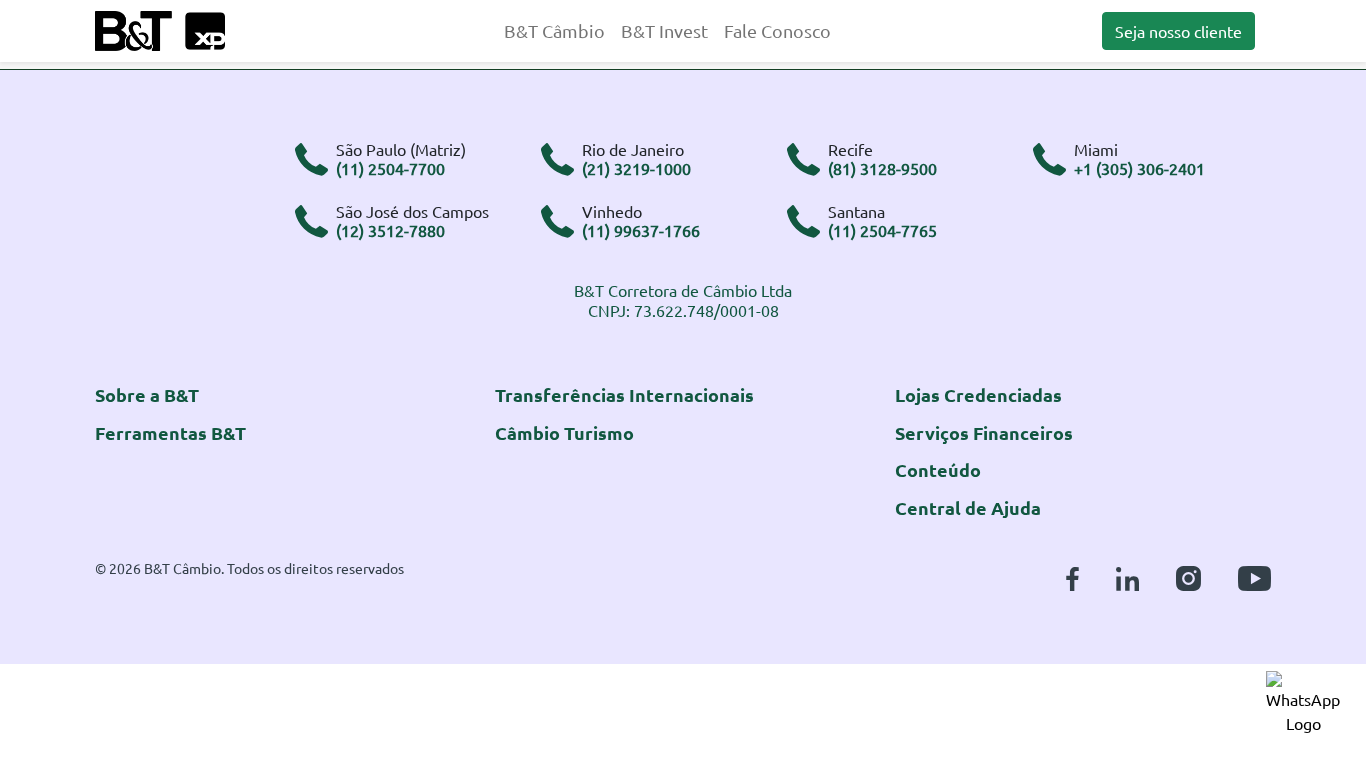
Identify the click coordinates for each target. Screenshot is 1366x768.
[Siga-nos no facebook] (1072, 575)
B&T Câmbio (554, 30)
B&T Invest (664, 30)
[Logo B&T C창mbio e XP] (160, 28)
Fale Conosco (777, 30)
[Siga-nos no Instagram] (1188, 575)
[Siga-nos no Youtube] (1254, 575)
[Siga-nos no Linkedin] (1127, 575)
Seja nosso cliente (1178, 31)
